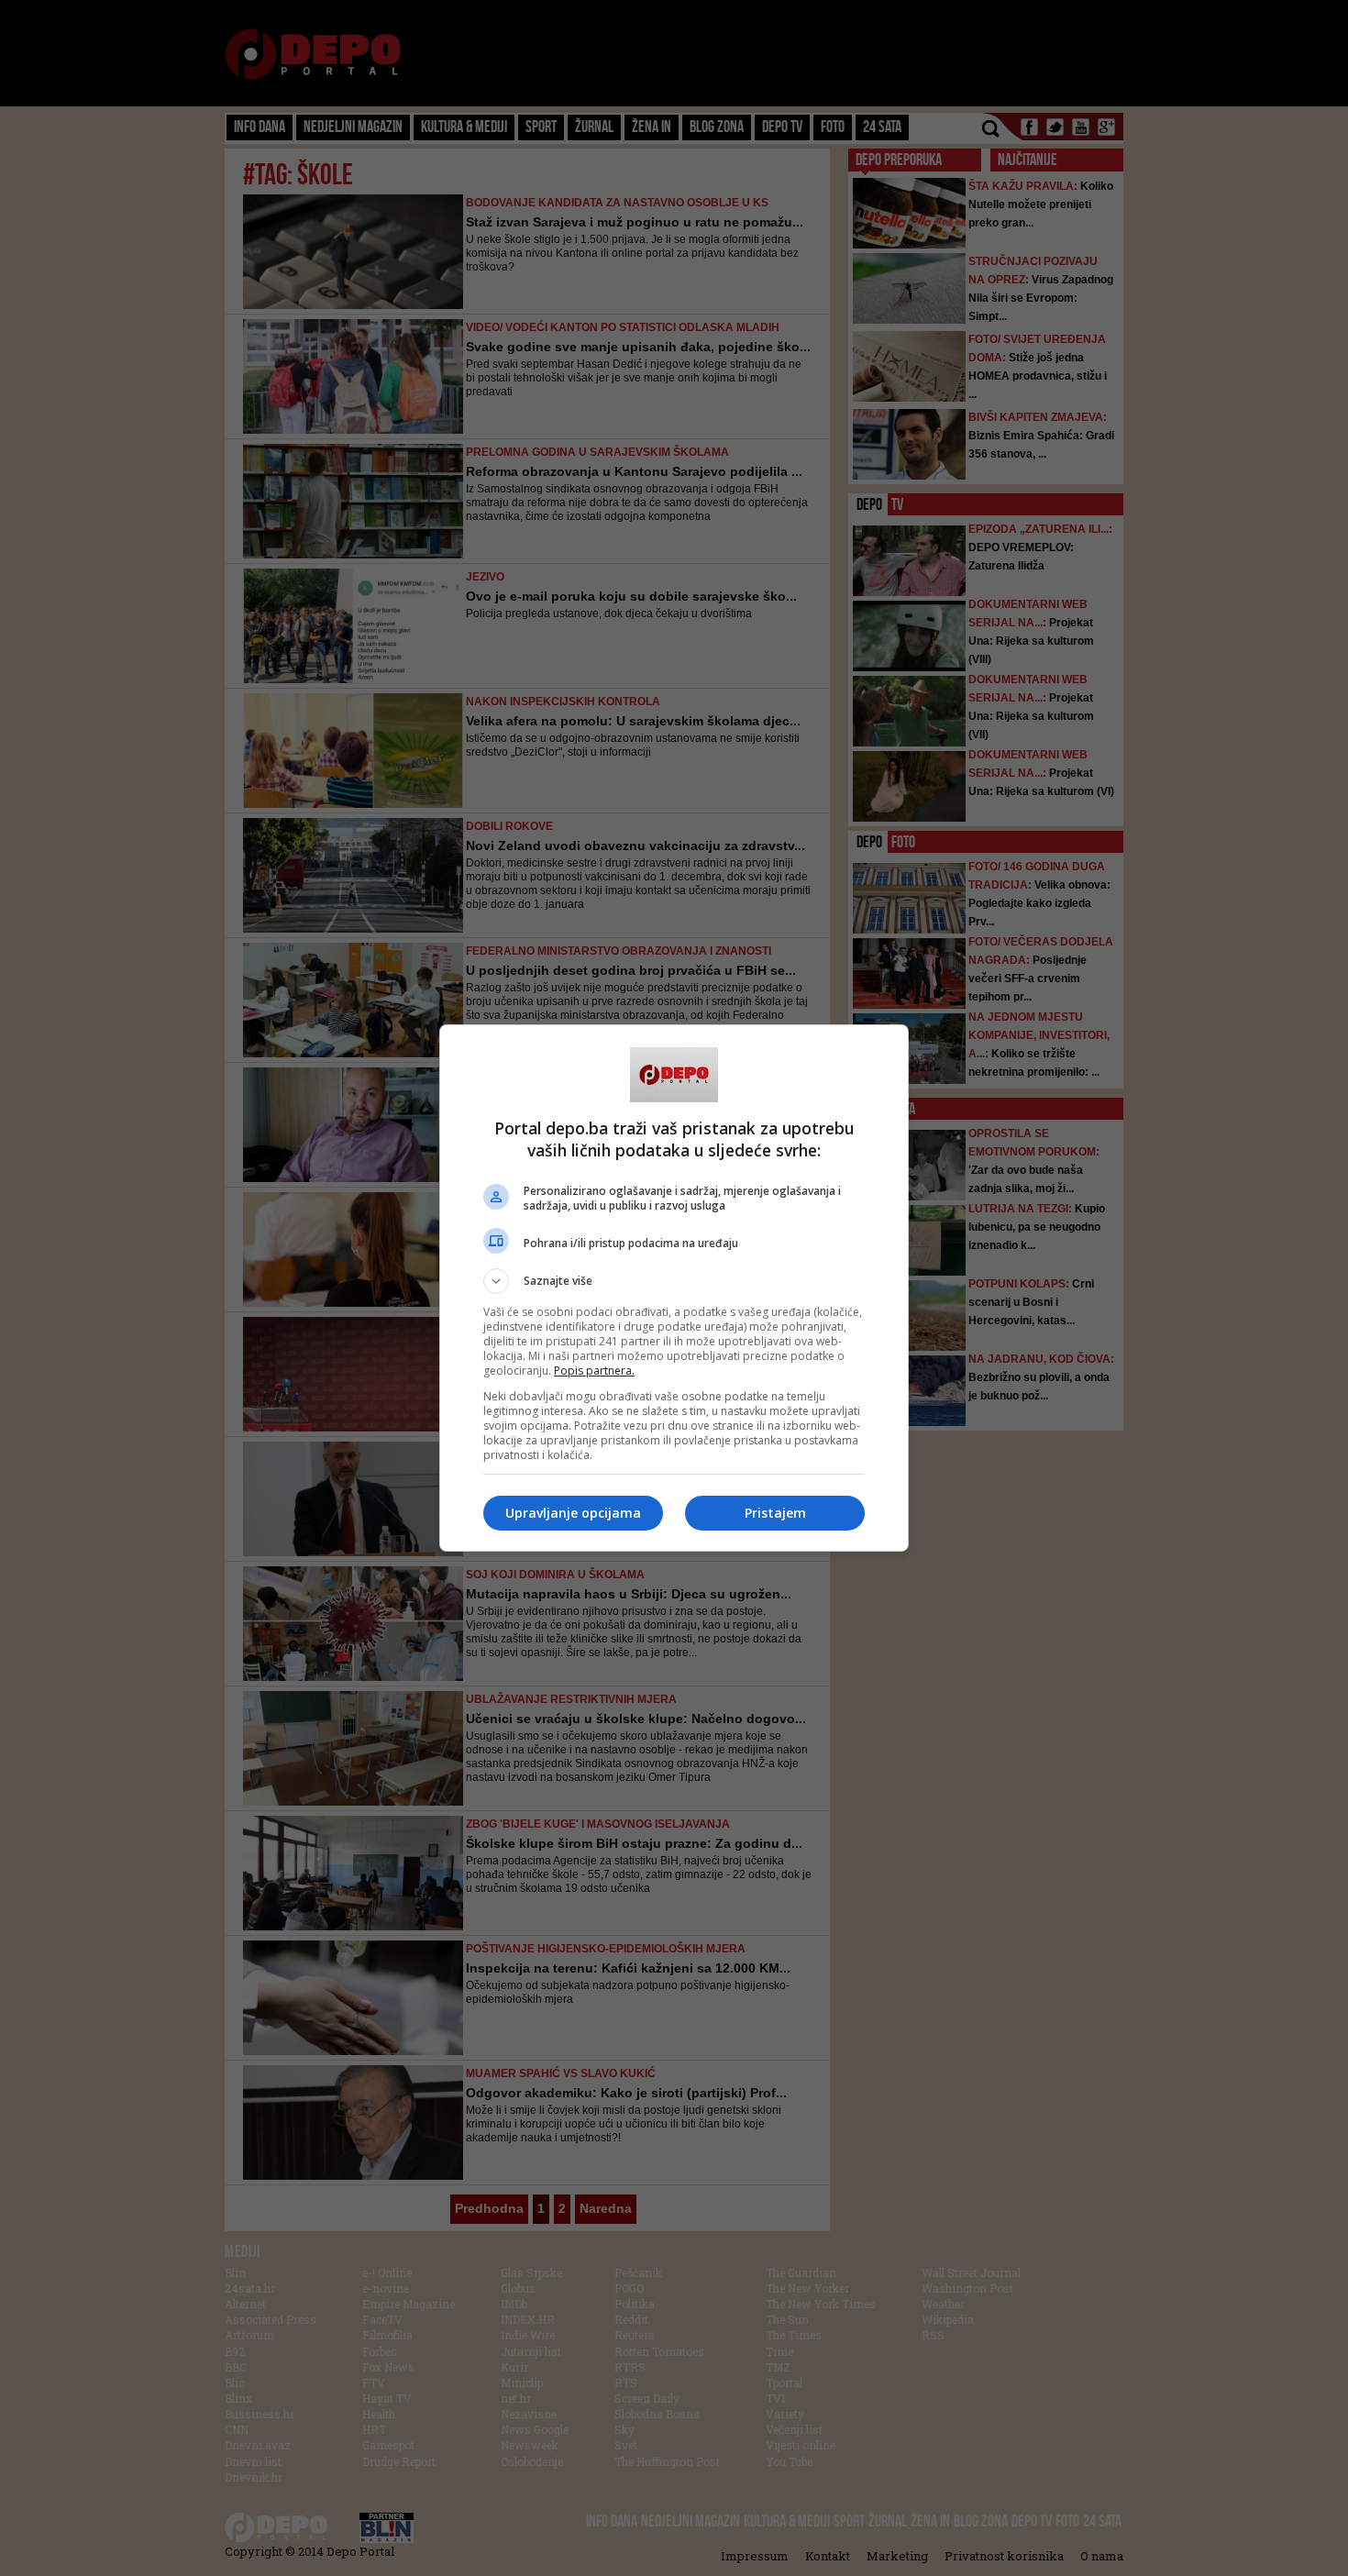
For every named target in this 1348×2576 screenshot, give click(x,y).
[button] (674, 1281)
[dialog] (674, 1288)
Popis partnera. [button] (594, 1371)
